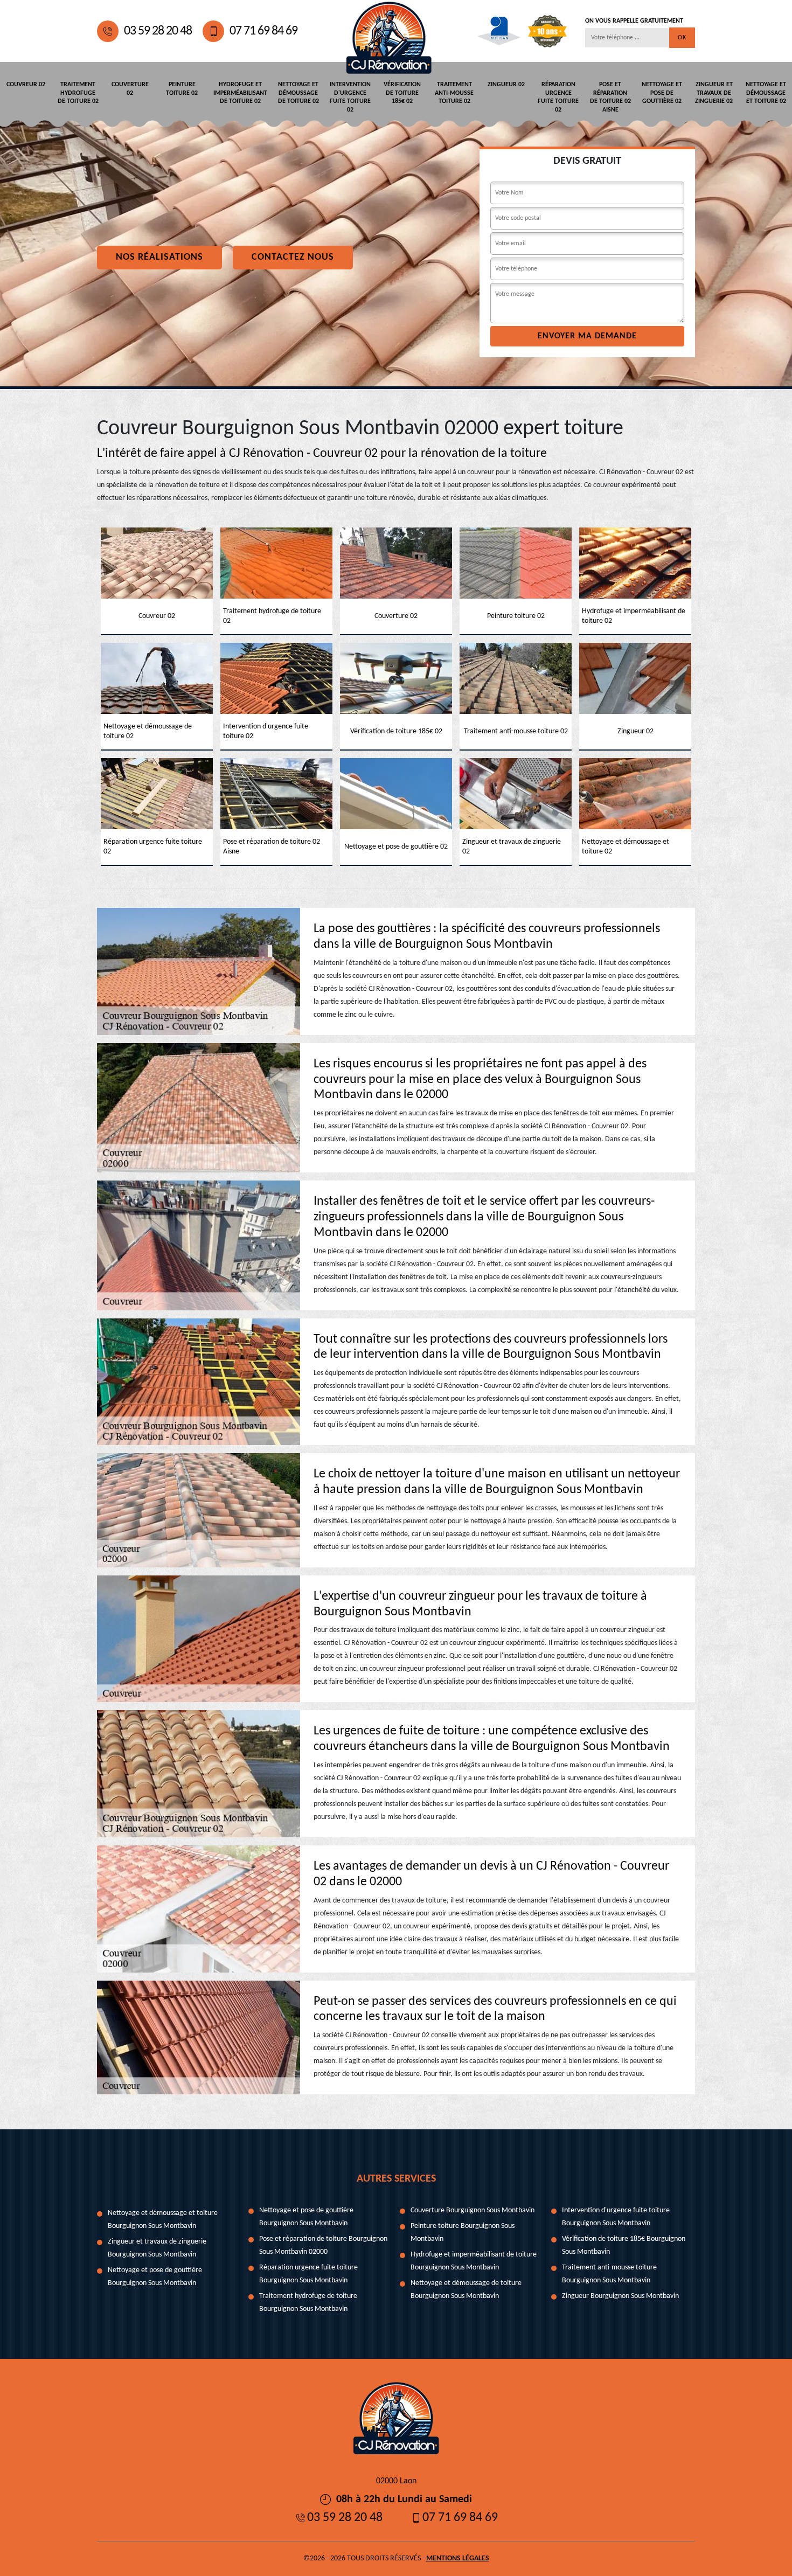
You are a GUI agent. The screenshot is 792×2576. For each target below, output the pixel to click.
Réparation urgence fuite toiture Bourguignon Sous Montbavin (308, 2274)
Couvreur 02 (26, 85)
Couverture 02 (130, 89)
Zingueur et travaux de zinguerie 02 (714, 93)
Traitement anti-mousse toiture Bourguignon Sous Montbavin (609, 2274)
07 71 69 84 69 (263, 31)
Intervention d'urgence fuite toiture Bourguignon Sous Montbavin (616, 2217)
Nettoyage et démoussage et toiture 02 (766, 93)
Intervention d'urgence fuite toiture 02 (350, 97)
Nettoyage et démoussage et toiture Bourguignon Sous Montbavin (163, 2220)
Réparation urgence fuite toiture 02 (558, 97)
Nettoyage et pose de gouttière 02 (662, 93)
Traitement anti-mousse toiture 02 (454, 93)
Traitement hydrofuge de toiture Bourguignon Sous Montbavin (308, 2303)
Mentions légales (458, 2558)
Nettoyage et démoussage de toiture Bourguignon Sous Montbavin (466, 2290)
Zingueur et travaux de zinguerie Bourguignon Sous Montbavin (157, 2248)
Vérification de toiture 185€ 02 (402, 93)
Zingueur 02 (506, 85)
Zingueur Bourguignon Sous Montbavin (620, 2296)
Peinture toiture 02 (182, 89)
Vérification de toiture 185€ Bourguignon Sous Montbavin (624, 2245)
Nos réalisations (159, 257)
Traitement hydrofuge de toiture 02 (78, 93)
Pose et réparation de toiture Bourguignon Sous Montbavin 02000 (323, 2245)
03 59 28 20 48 (158, 31)
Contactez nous (293, 257)
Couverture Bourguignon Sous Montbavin (473, 2210)
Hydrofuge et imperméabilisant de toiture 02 (240, 93)
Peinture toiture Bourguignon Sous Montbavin (463, 2233)
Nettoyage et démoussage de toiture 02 (298, 93)
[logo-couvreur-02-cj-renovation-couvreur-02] (389, 31)
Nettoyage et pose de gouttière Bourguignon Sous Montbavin (155, 2277)
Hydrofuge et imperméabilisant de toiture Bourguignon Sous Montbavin (474, 2261)
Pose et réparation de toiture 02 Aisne (610, 97)
